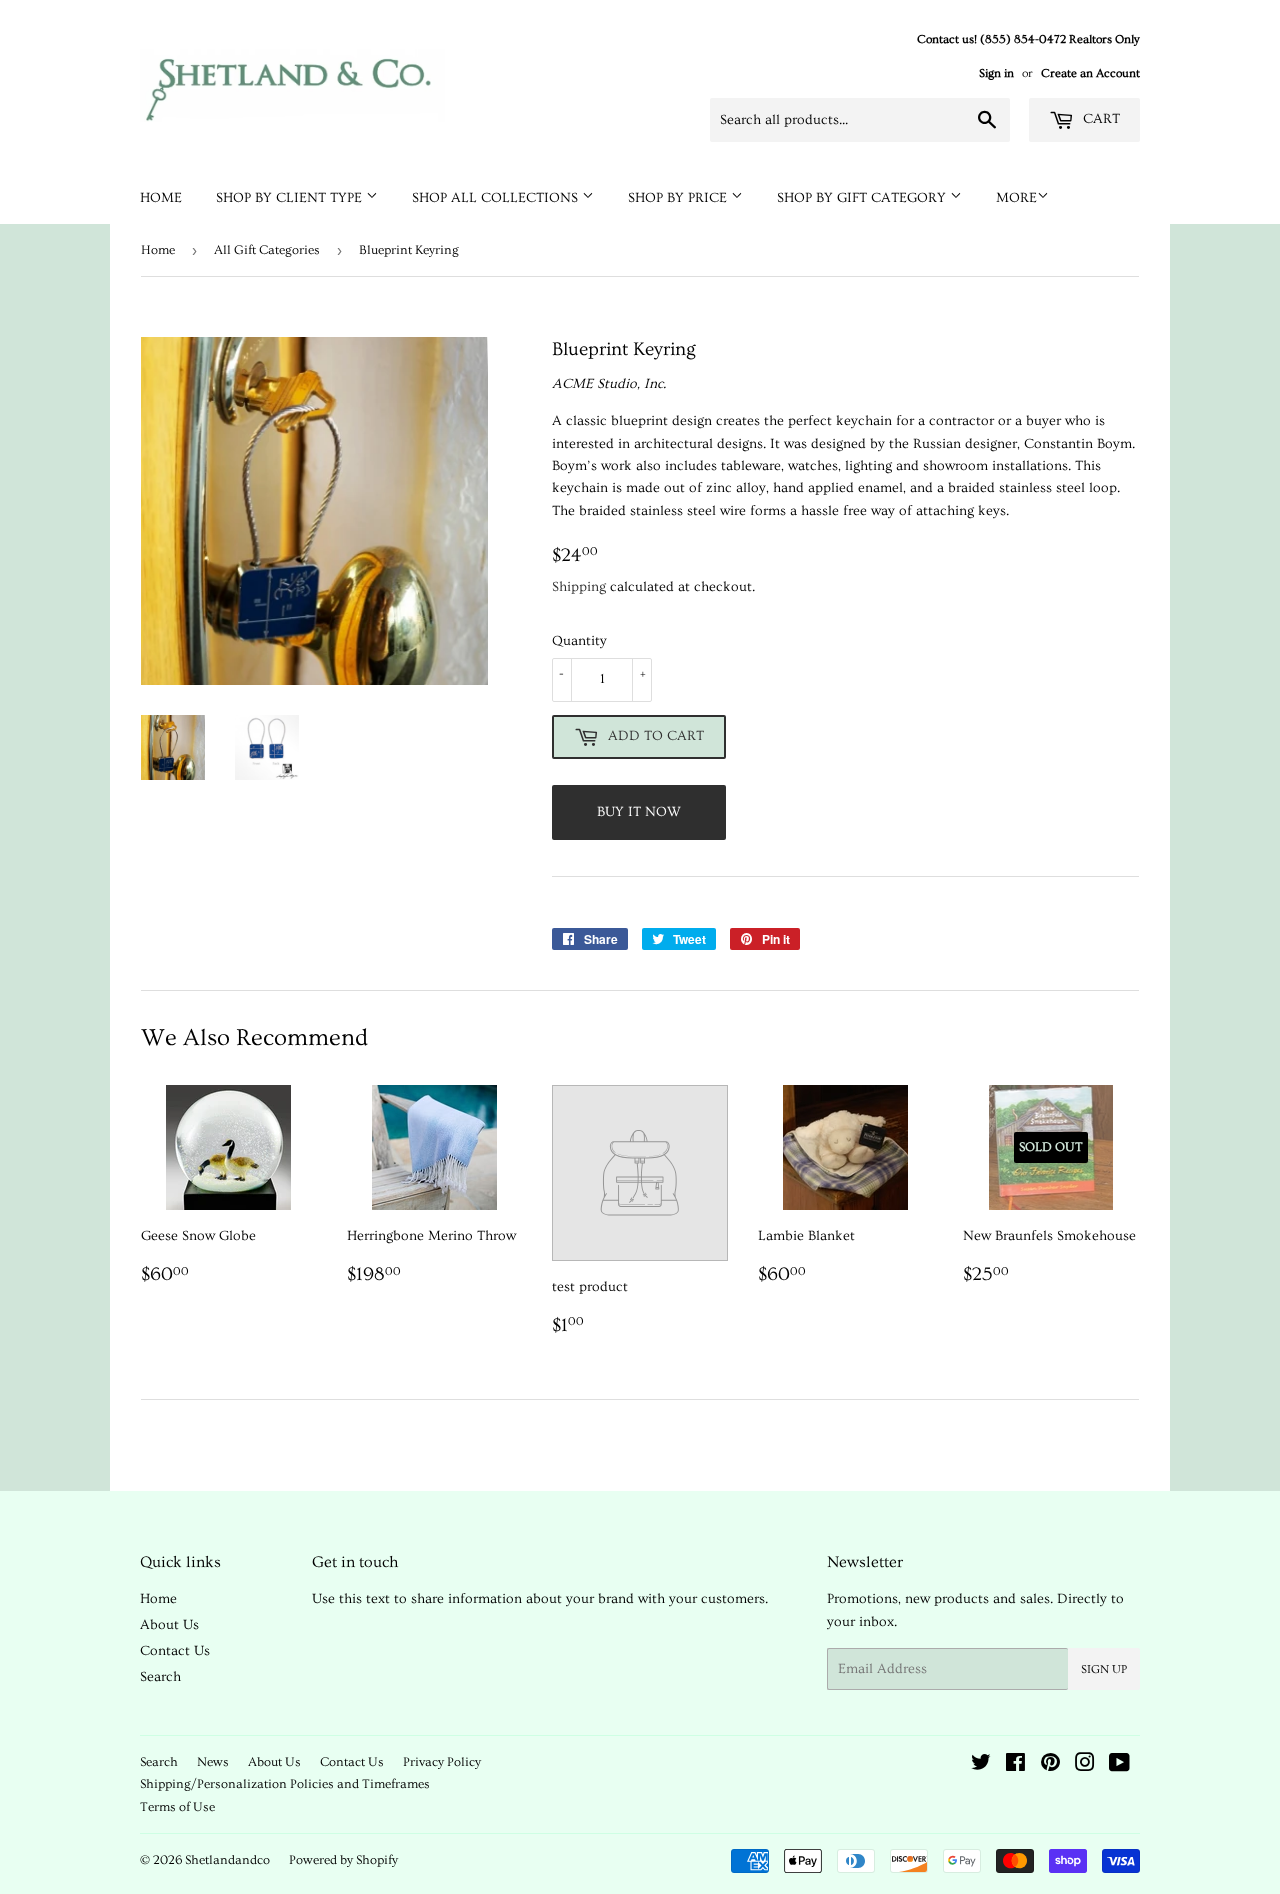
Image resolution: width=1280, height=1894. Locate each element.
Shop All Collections (497, 198)
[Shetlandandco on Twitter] (981, 1766)
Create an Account (1090, 73)
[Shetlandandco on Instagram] (1085, 1766)
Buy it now (639, 812)
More (1016, 198)
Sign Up (1104, 1669)
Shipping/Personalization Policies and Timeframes (285, 1784)
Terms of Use (177, 1807)
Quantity (579, 641)
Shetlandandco (227, 1860)
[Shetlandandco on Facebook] (1015, 1766)
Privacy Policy (442, 1762)
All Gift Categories (267, 250)
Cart (1099, 119)
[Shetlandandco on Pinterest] (1050, 1766)
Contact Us (175, 1651)
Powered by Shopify (343, 1860)
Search (160, 1677)
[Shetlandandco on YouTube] (1119, 1766)
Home (161, 198)
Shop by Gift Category (863, 198)
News (213, 1762)
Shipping (579, 587)
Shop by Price (679, 198)
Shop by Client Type (291, 198)
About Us (169, 1625)
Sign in (996, 73)
